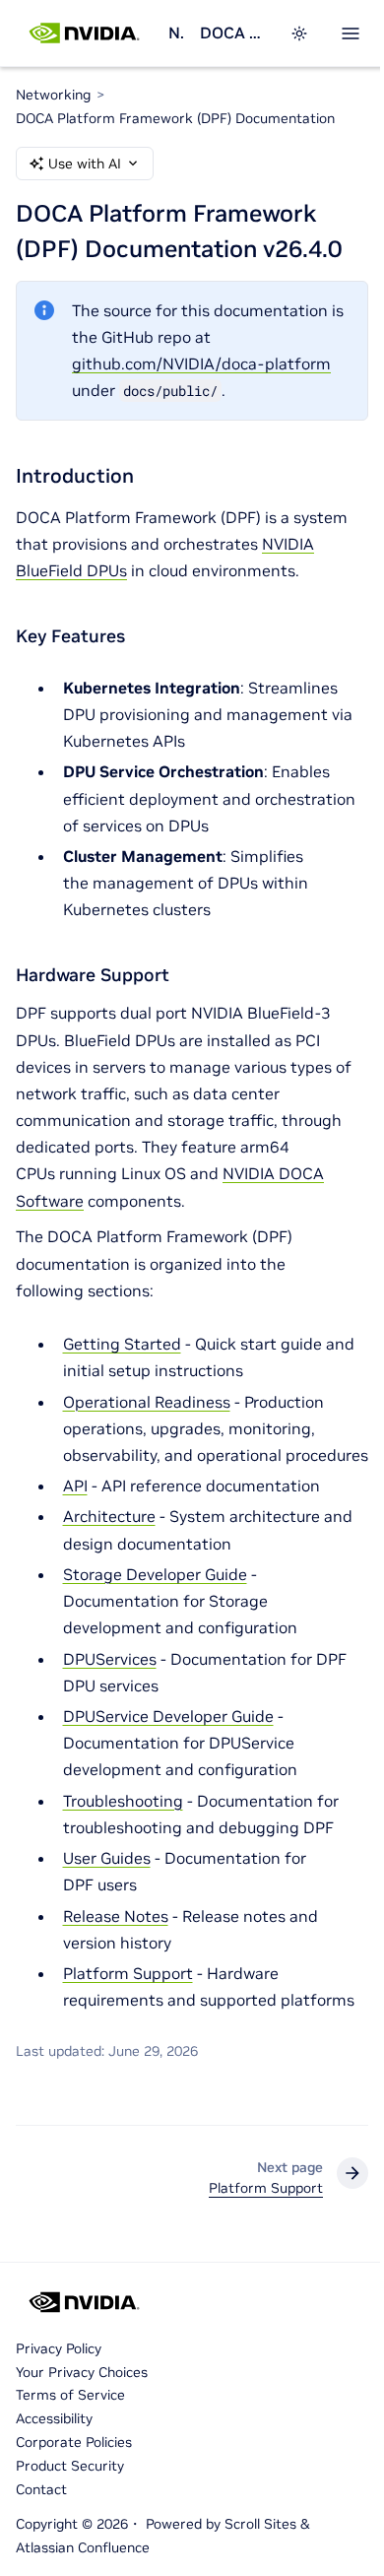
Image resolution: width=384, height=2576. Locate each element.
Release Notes (116, 1916)
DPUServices (110, 1659)
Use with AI (85, 164)
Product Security (70, 2466)
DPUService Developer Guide (168, 1716)
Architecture (109, 1516)
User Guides (107, 1858)
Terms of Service (70, 2395)
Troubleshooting (123, 1801)
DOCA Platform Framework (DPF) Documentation (233, 33)
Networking (176, 33)
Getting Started (122, 1344)
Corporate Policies (74, 2442)
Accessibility (54, 2418)
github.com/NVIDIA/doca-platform (201, 363)
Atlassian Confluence (83, 2547)
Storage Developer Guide (155, 1574)
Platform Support (128, 1973)
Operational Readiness (147, 1402)
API (75, 1486)
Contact (41, 2489)
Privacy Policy (59, 2348)
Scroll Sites (260, 2524)
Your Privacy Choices (82, 2372)
